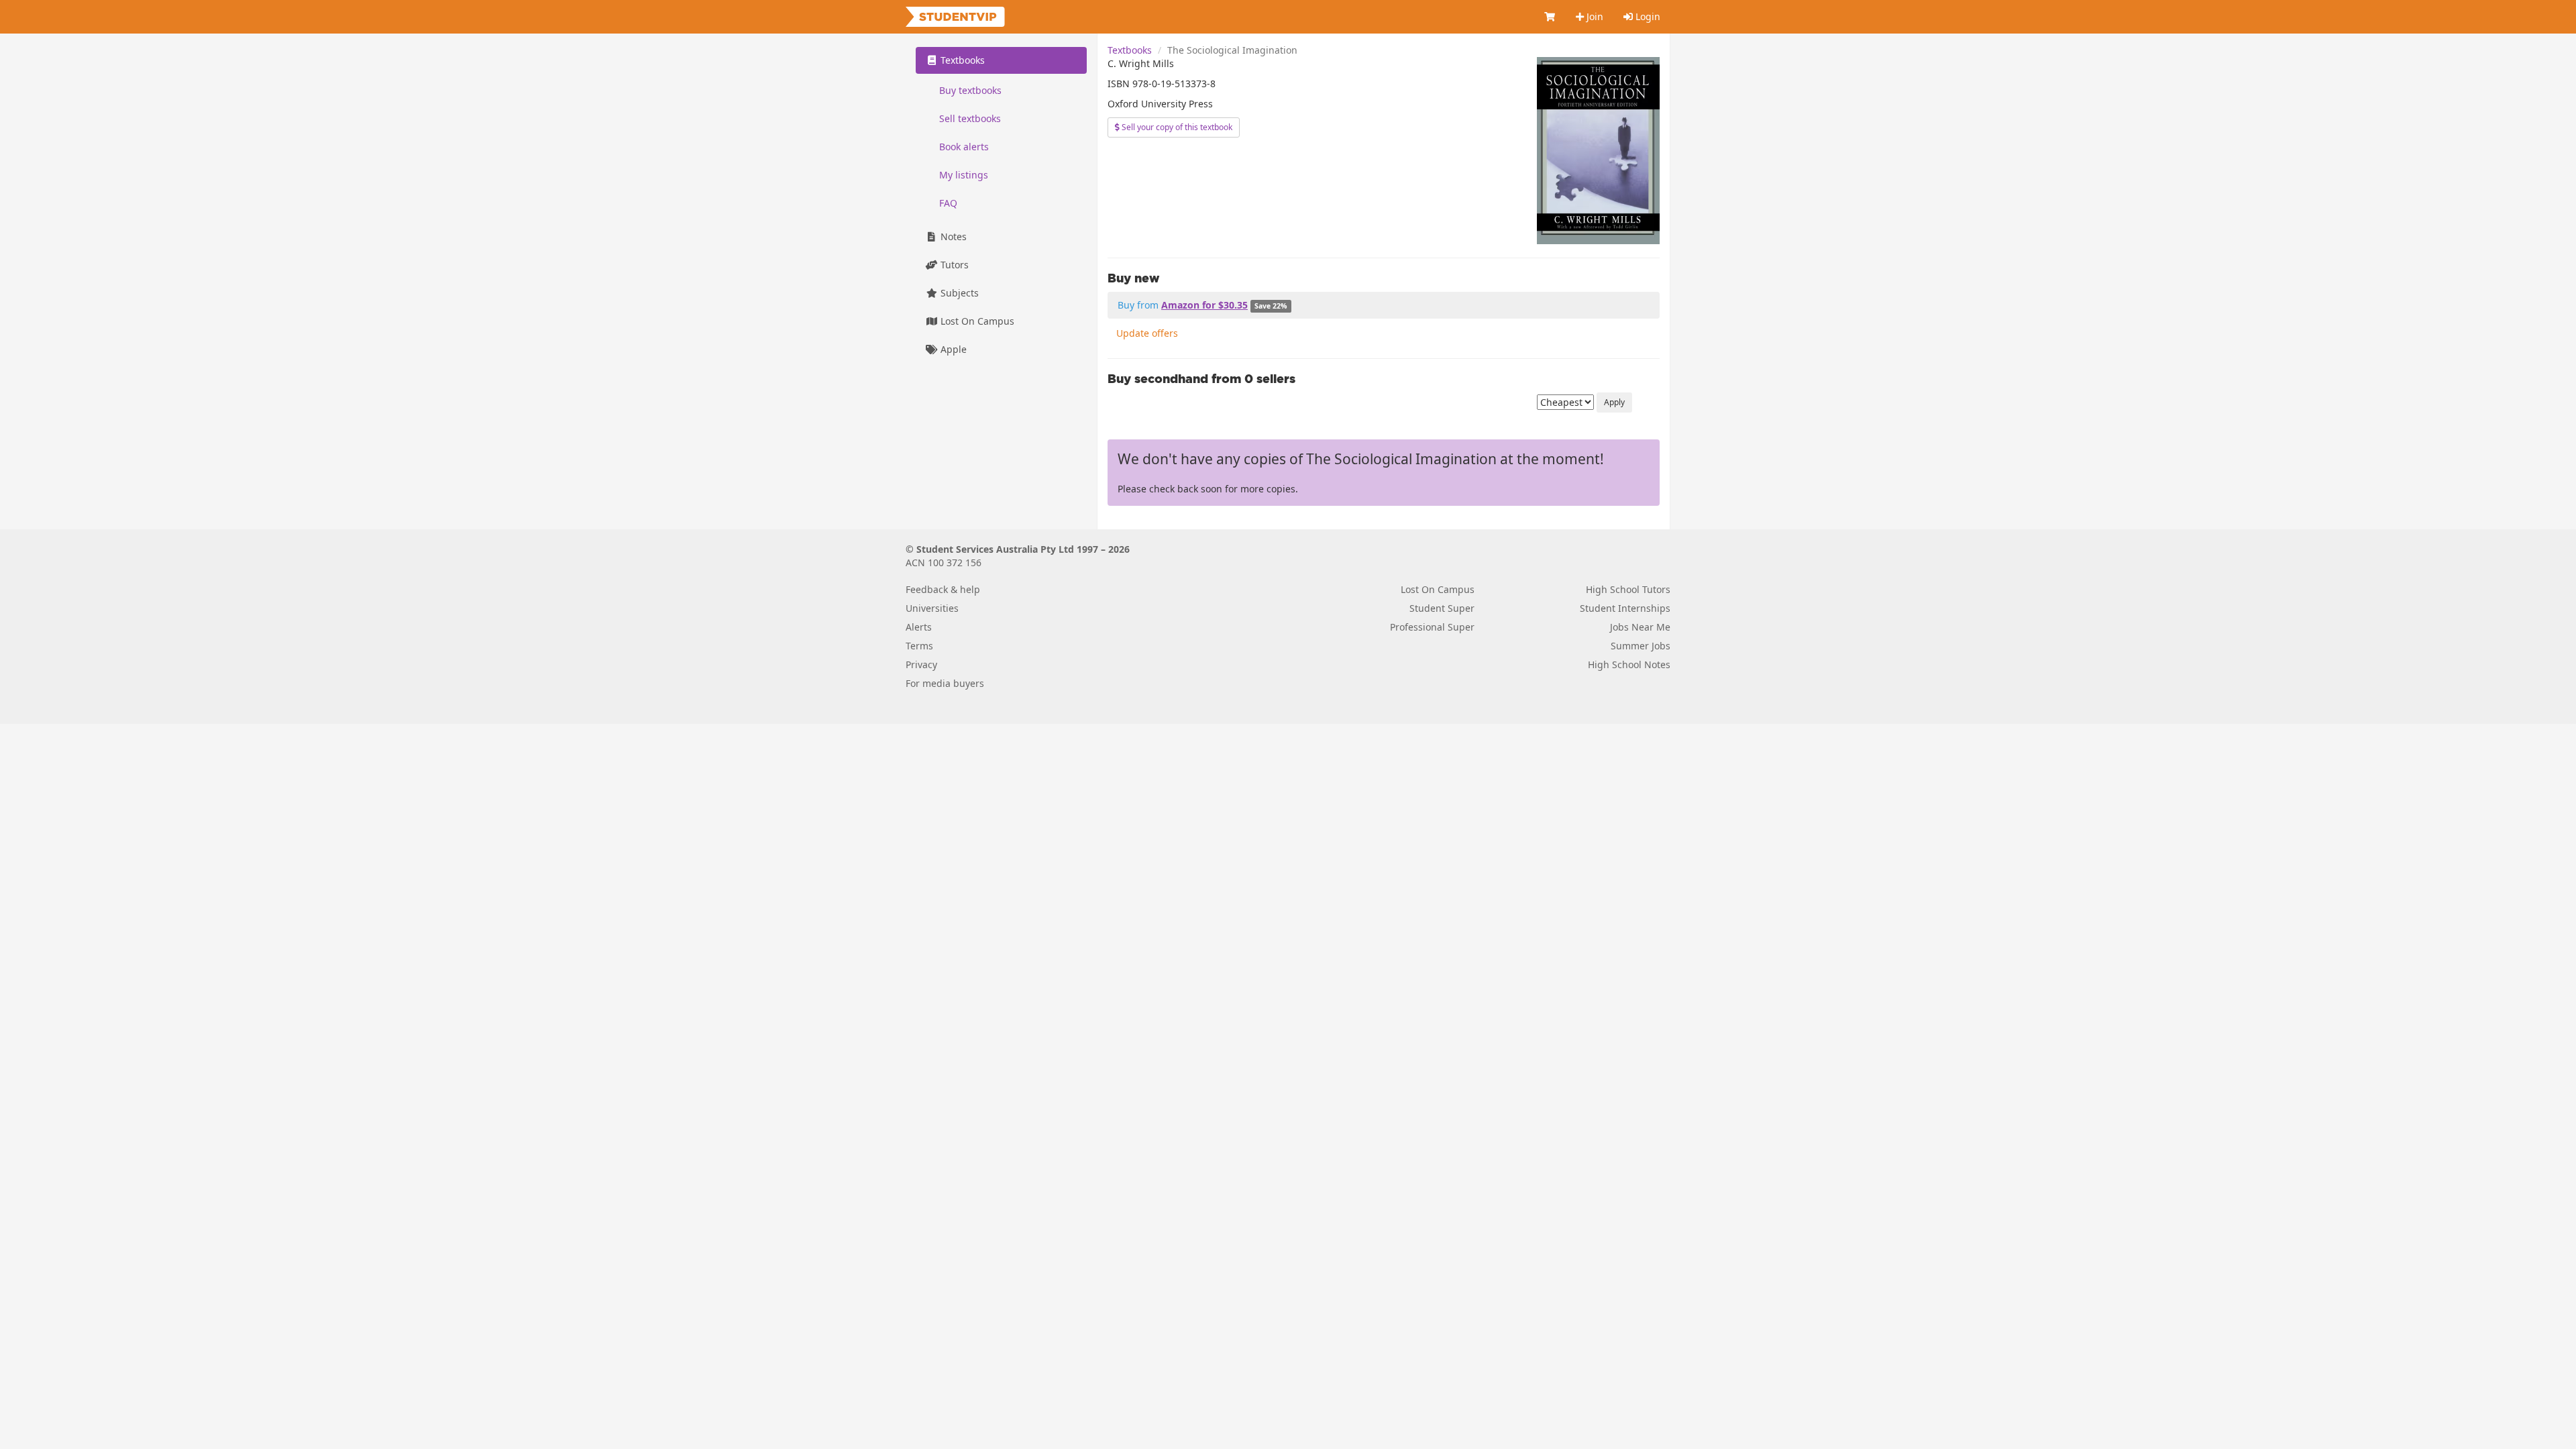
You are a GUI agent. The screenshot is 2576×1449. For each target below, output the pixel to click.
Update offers (1147, 333)
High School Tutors (1628, 589)
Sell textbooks (970, 118)
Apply (1614, 402)
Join (1594, 16)
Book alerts (964, 147)
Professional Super (1432, 627)
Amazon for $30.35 (1204, 305)
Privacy (921, 664)
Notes (952, 236)
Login (1647, 16)
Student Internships (1625, 608)
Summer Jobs (1641, 646)
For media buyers (945, 683)
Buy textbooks (970, 90)
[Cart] (1550, 17)
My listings (964, 175)
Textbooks (1130, 50)
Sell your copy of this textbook (1176, 127)
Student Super (1442, 608)
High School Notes (1629, 664)
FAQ (948, 203)
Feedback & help (943, 589)
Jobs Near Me (1640, 627)
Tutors (953, 265)
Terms (919, 646)
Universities (932, 608)
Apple (952, 349)
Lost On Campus (976, 321)
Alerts (919, 627)
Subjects (958, 293)
